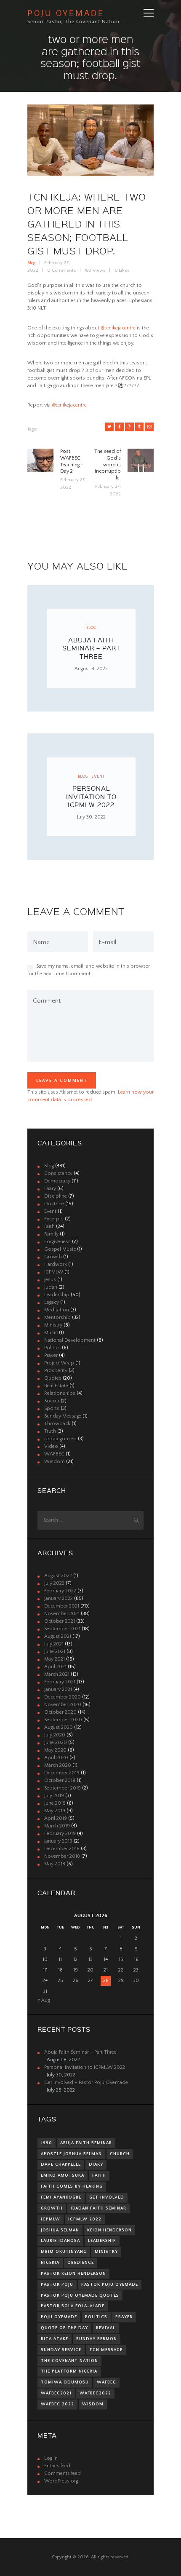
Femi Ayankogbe (61, 2197)
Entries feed (57, 2466)
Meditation (57, 1310)
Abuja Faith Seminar (86, 2143)
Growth (53, 1257)
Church (120, 2154)
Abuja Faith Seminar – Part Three (91, 648)
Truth (50, 1431)
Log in (51, 2458)
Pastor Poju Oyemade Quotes (80, 2295)
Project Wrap (59, 1363)
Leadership (57, 1295)
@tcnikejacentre (118, 328)
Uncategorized (60, 1439)
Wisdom (55, 1462)
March (57, 1674)
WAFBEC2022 (95, 2393)
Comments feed (63, 2473)
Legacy (52, 1302)
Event (98, 776)
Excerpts (54, 1219)
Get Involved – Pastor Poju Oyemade (86, 2082)
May (55, 1659)
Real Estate (56, 1386)
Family (51, 1234)
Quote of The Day (64, 2328)
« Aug (44, 2000)
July (54, 1583)
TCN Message (106, 2350)
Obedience (81, 2263)
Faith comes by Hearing (72, 2186)
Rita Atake (55, 2339)
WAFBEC (54, 1454)
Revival (106, 2328)
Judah (51, 1287)
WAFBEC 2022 (57, 2404)
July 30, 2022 (91, 817)
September (62, 1629)
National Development (70, 1340)
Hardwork (56, 1264)
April (55, 1667)
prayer (124, 2317)
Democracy (57, 1181)
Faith (49, 1226)
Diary (50, 1189)
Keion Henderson (109, 2230)
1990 (47, 2143)
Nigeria (50, 2263)
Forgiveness (57, 1242)
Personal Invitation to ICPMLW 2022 (91, 796)
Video (51, 1446)
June (55, 1652)
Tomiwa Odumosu (65, 2382)
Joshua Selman (60, 2230)
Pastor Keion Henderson (73, 2274)
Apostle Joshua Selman (71, 2154)
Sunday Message (63, 1416)
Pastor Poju (57, 2284)
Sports (52, 1408)
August (58, 1576)
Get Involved (107, 2197)
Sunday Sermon (97, 2339)
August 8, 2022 (91, 669)
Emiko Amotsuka (63, 2175)
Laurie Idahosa (60, 2241)
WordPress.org (61, 2481)
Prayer (51, 1355)
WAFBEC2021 (56, 2393)
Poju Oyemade (59, 2317)
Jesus (50, 1280)
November (62, 1614)
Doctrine (54, 1204)
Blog (31, 263)
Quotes (53, 1378)
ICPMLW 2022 (85, 2219)
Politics (52, 1348)
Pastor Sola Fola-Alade (73, 2306)
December (62, 1606)
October (60, 1621)
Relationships (60, 1393)
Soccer (52, 1401)
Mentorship (57, 1317)
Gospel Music (60, 1249)
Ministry (53, 1325)
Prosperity (56, 1371)
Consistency (58, 1173)
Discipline (56, 1196)
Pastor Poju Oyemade (110, 2284)
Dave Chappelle (61, 2164)
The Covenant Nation (69, 2361)
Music (51, 1333)
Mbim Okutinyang (64, 2252)
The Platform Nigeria (69, 2371)
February (60, 1591)
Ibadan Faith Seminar (98, 2208)
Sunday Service (61, 2350)
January (59, 1598)
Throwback (57, 1424)
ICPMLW (54, 1272)
